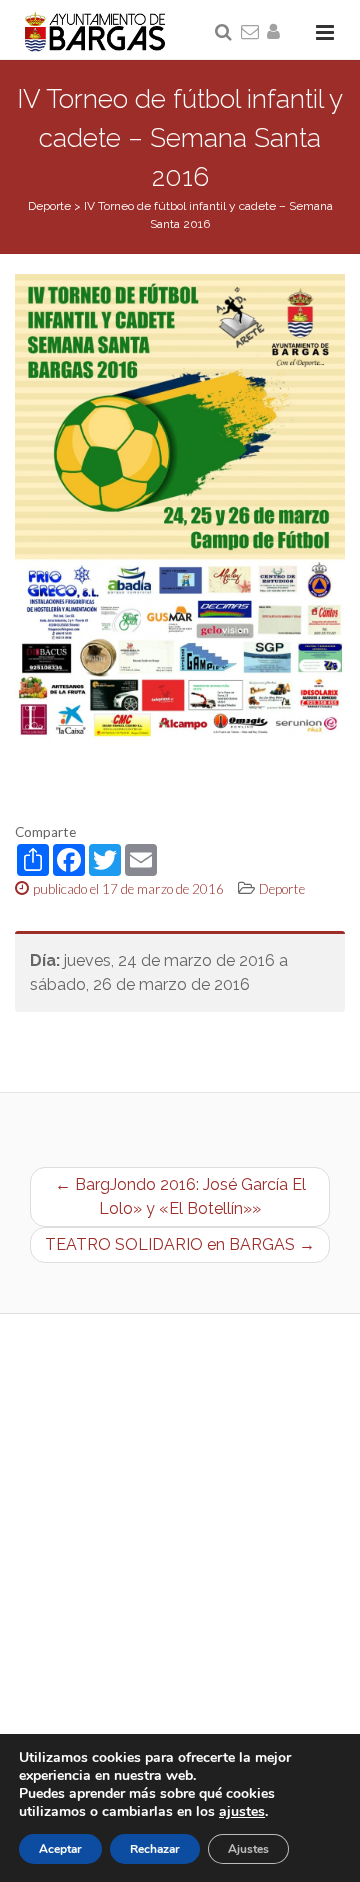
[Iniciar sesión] (277, 33)
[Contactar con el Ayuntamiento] (251, 33)
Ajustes (248, 1849)
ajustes (242, 1812)
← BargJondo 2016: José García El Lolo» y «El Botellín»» (180, 1196)
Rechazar (155, 1849)
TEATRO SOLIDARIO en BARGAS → (180, 1244)
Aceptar (60, 1849)
